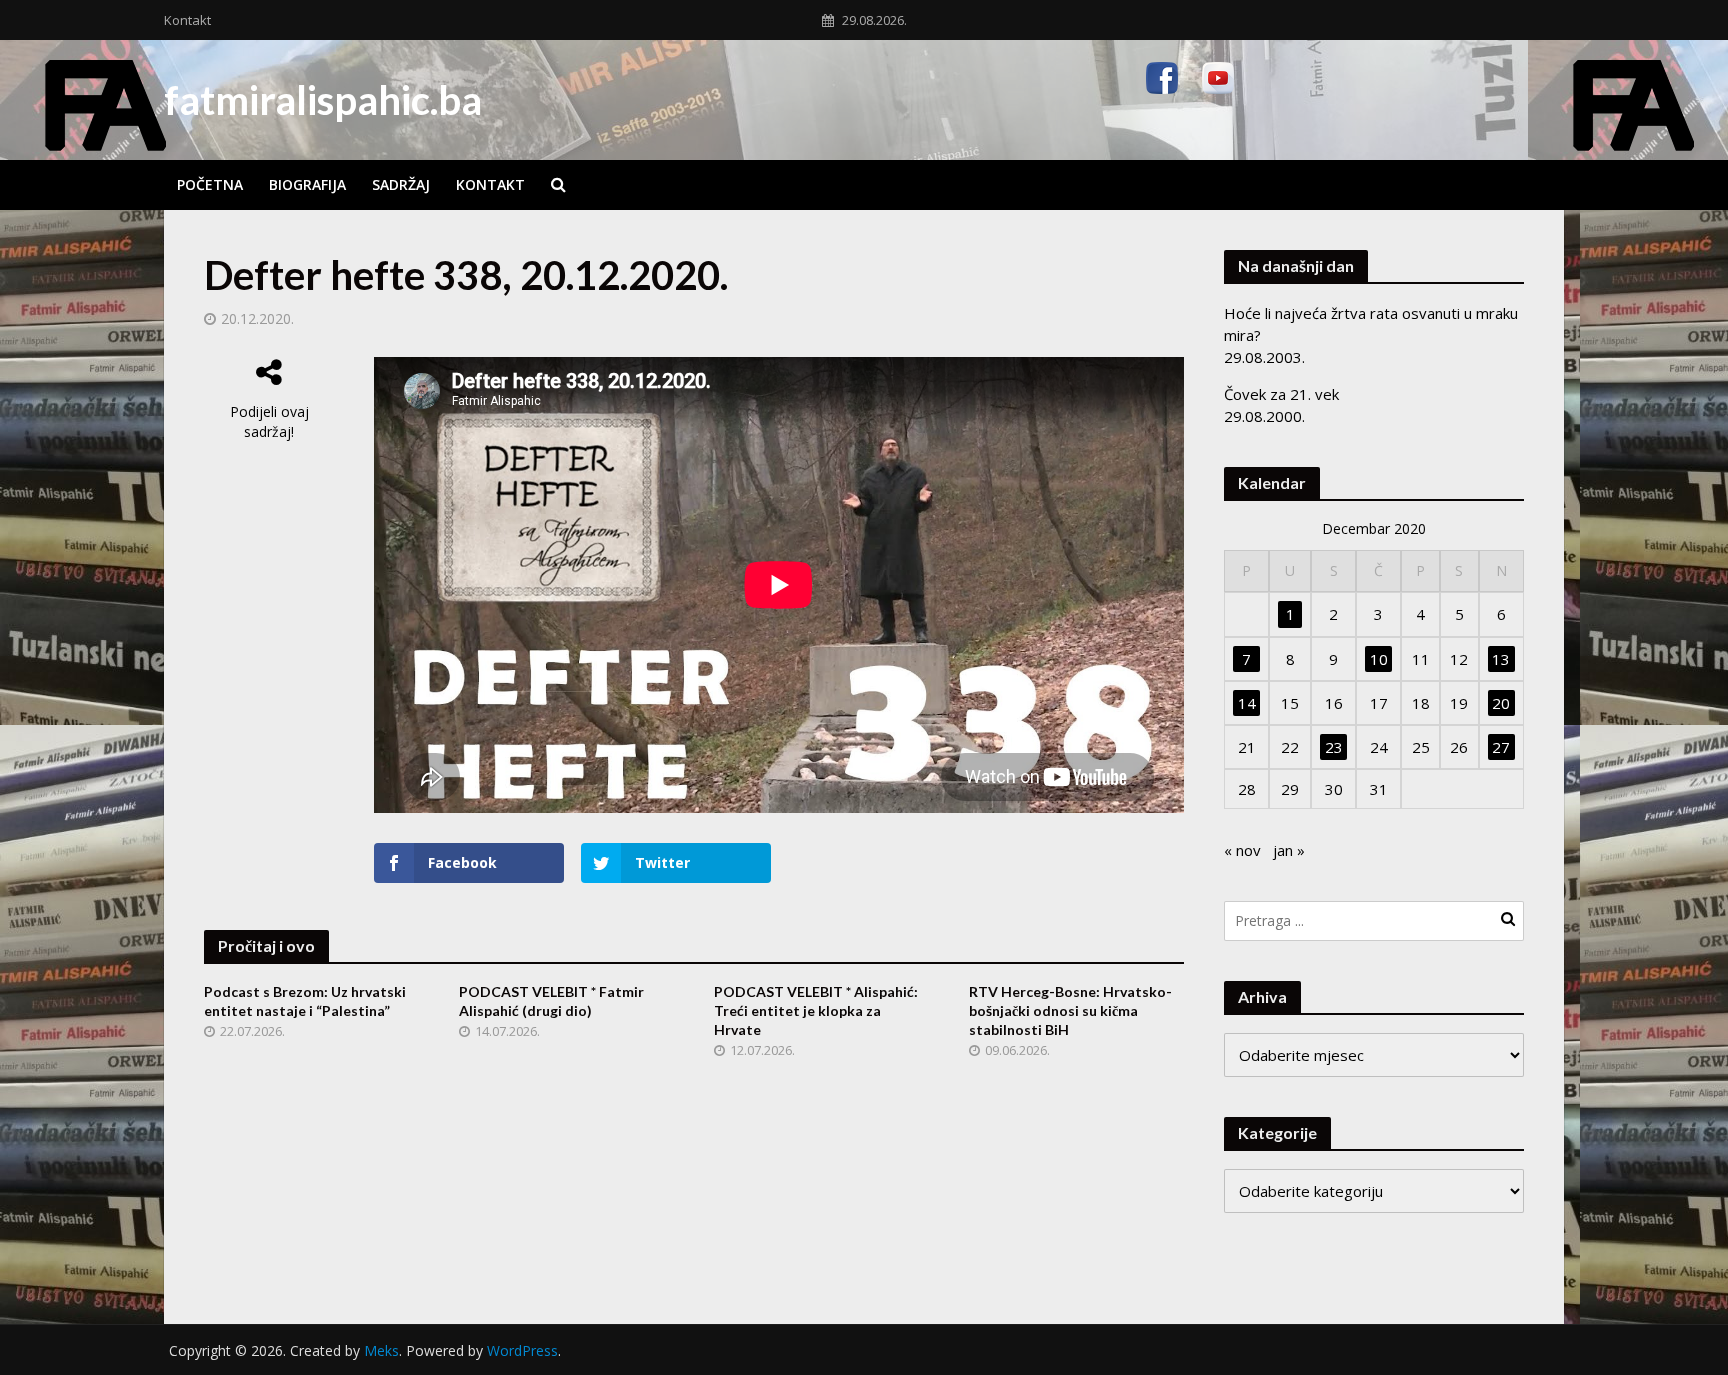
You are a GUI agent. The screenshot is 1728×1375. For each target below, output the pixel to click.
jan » (1289, 850)
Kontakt (187, 20)
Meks (381, 1350)
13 (1501, 659)
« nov (1242, 850)
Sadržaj (401, 184)
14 (1247, 703)
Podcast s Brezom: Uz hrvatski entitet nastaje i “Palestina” (305, 1001)
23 (1334, 747)
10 (1379, 659)
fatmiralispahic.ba (323, 100)
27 (1501, 747)
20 (1501, 703)
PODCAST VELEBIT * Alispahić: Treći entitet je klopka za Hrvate (816, 1010)
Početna (210, 184)
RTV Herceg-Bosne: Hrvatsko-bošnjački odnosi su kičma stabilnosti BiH (1070, 1010)
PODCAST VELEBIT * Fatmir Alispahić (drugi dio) (551, 1001)
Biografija (307, 184)
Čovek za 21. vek (1281, 394)
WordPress (522, 1350)
